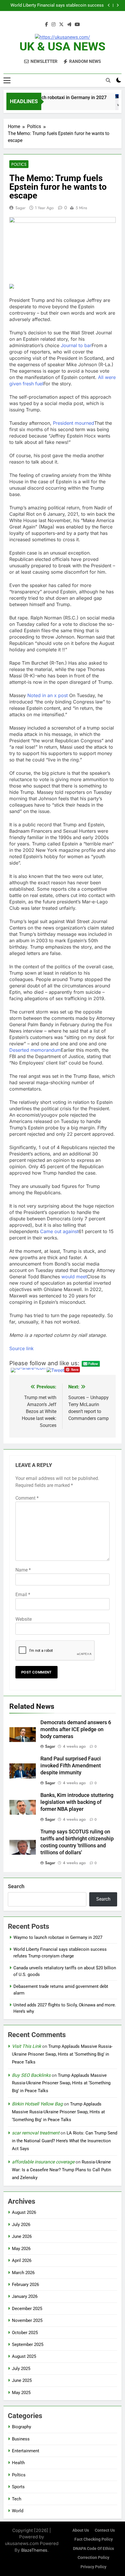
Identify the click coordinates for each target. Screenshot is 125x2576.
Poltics (19, 164)
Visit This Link (26, 2046)
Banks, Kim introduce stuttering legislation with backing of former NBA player (77, 1802)
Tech (17, 2499)
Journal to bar (76, 345)
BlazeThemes (34, 2550)
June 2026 (22, 2236)
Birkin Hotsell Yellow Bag (37, 2104)
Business (21, 2439)
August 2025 (24, 2356)
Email (23, 1595)
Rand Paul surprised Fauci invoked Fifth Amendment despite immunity (71, 1766)
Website (24, 1619)
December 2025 (27, 2309)
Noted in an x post (48, 695)
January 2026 (25, 2296)
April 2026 (22, 2260)
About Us (81, 2530)
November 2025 (27, 2320)
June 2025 (22, 2380)
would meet (74, 1277)
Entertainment (26, 2451)
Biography (22, 2427)
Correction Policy (93, 2558)
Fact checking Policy (94, 2539)
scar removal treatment (36, 2133)
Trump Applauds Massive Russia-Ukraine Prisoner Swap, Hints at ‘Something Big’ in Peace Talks (62, 2054)
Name (23, 1570)
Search (16, 1886)
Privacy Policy (93, 2567)
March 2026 (23, 2273)
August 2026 (24, 2212)
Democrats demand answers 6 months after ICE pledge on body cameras (76, 1729)
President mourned (74, 423)
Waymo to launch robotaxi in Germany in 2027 (52, 97)
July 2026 (21, 2225)
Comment (27, 1498)
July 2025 (21, 2369)
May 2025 (21, 2393)
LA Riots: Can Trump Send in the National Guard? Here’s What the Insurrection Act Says (65, 2141)
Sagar (20, 208)
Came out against (59, 1231)
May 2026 (21, 2249)
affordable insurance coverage (43, 2162)
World (18, 2511)
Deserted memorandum (35, 1050)
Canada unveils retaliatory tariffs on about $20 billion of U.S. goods (59, 6)
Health (18, 2463)
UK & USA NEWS (63, 47)
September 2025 (28, 2345)
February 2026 (25, 2285)
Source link (22, 1348)
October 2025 (25, 2333)
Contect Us (105, 2530)
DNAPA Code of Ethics (93, 2549)
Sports (18, 2487)
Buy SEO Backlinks (31, 2075)
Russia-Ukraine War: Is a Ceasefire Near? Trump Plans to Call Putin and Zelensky (61, 2170)
